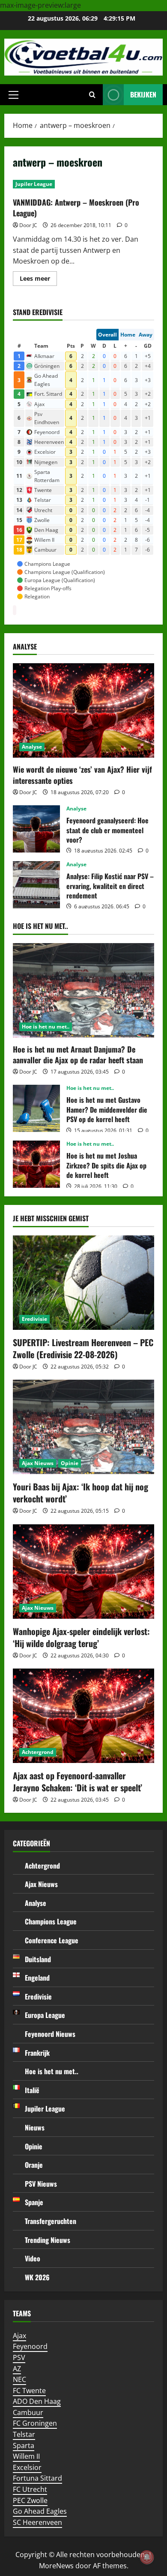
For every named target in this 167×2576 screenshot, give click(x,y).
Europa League (45, 2015)
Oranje (34, 2165)
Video (33, 2258)
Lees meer (38, 280)
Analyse (32, 747)
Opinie (70, 1463)
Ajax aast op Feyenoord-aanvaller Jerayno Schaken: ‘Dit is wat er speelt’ (78, 1781)
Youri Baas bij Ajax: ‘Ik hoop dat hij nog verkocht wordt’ (81, 1493)
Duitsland (38, 1959)
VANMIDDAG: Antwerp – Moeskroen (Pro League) (76, 208)
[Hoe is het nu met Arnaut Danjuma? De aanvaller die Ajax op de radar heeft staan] (83, 990)
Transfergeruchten (51, 2221)
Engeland (37, 1978)
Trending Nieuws (48, 2240)
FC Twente (29, 2391)
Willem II (26, 2456)
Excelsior (27, 2467)
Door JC (28, 225)
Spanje (34, 2202)
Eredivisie (34, 1319)
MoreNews (56, 2566)
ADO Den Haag (37, 2401)
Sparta (24, 2446)
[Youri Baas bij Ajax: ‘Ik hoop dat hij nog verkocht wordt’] (83, 1427)
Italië (32, 2090)
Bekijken (143, 94)
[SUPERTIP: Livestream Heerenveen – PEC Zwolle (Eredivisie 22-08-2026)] (83, 1283)
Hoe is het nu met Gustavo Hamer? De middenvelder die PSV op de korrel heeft (36, 1108)
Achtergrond (38, 1752)
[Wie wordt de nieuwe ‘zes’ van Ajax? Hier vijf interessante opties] (83, 710)
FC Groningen (35, 2423)
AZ (17, 2369)
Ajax (19, 2336)
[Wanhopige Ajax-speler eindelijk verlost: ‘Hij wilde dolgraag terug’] (83, 1572)
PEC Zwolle (30, 2500)
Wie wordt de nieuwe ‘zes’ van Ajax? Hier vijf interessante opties (82, 775)
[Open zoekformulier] (92, 95)
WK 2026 (37, 2277)
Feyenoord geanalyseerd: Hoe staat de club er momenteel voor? (36, 829)
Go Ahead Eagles (40, 2511)
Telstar (24, 2434)
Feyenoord (30, 2346)
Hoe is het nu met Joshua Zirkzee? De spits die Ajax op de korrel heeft (36, 1164)
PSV (19, 2358)
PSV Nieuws (41, 2184)
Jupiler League (34, 184)
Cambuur (28, 2412)
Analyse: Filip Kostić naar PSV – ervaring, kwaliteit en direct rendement (36, 885)
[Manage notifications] (147, 2557)
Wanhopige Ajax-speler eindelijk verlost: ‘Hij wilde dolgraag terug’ (81, 1637)
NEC (19, 2379)
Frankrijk (37, 2053)
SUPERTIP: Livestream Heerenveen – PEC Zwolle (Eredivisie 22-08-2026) (83, 1348)
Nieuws (35, 2127)
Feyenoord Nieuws (50, 2034)
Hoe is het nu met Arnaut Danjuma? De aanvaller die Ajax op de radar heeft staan (78, 1054)
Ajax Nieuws (38, 1463)
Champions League (51, 1921)
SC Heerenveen (37, 2522)
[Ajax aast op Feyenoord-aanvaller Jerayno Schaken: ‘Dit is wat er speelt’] (83, 1716)
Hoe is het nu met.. (46, 1027)
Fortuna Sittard (37, 2478)
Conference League (52, 1940)
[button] (13, 95)
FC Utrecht (30, 2489)
